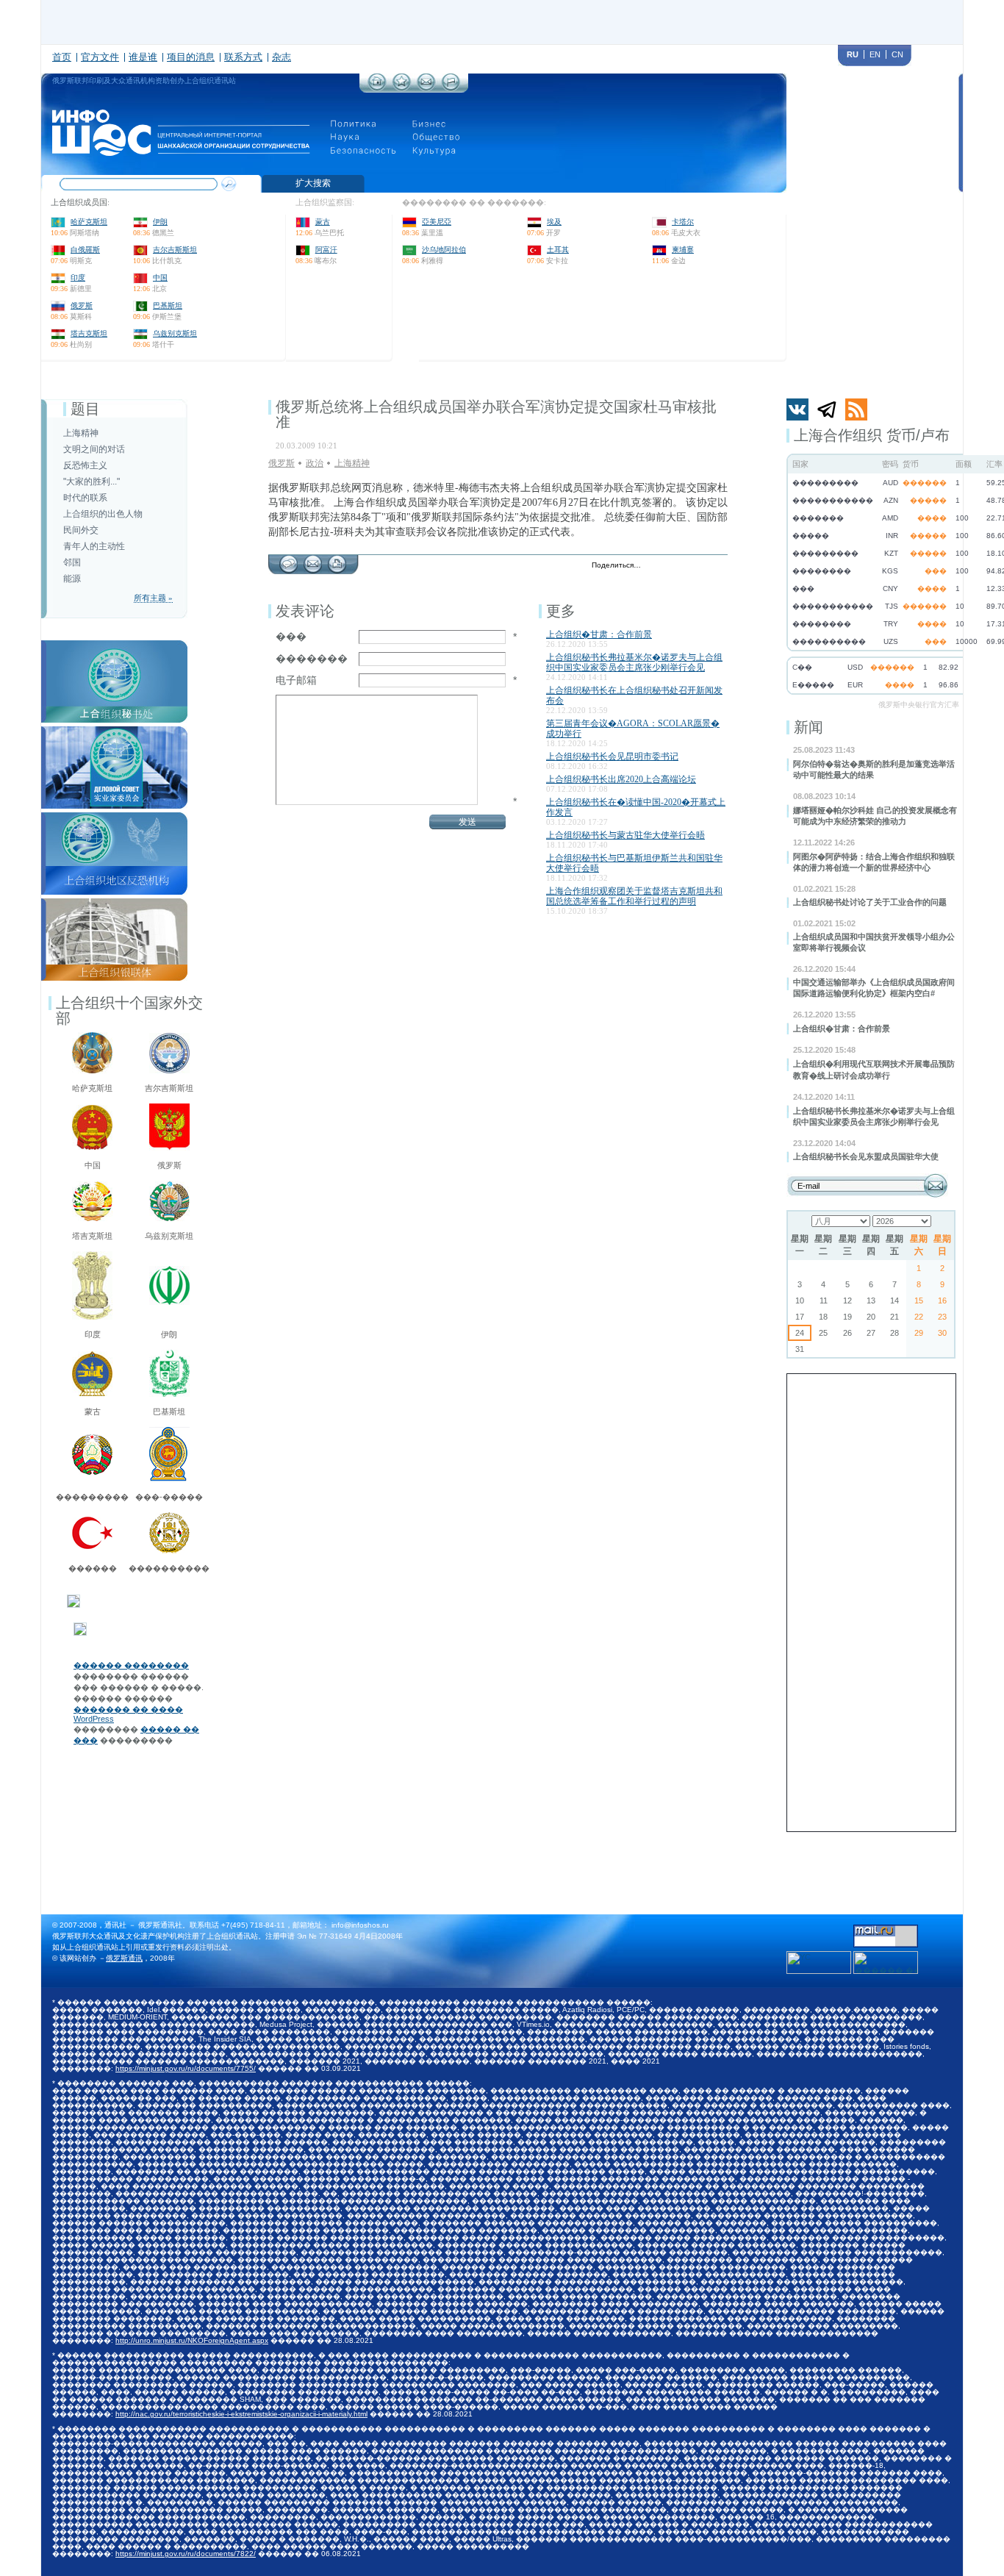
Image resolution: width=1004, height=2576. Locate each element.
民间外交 (81, 530)
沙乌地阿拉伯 (444, 250)
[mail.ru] (886, 1929)
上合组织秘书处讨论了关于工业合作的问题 (870, 902)
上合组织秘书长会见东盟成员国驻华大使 (866, 1156)
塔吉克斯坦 (89, 333)
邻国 (72, 562)
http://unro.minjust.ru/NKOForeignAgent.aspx (192, 2340)
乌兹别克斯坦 (175, 333)
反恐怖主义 (85, 465)
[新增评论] (288, 560)
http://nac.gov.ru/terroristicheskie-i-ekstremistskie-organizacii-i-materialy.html (241, 2414)
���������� (169, 1568)
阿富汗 (326, 250)
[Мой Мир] (718, 566)
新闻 (808, 727)
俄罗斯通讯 (124, 1958)
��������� (92, 1497)
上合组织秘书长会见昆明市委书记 (612, 756)
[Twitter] (656, 566)
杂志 (282, 57)
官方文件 (100, 57)
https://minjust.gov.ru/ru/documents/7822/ (186, 2554)
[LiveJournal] (671, 566)
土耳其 (558, 250)
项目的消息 (191, 57)
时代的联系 (85, 498)
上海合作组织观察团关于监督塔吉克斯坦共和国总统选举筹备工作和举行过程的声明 (634, 896)
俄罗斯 (82, 305)
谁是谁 (143, 57)
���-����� (169, 1497)
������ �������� (131, 1665)
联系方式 (243, 57)
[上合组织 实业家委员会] (114, 731)
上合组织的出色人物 (103, 514)
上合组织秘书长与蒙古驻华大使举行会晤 (625, 835)
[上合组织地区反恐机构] (114, 817)
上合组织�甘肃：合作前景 (842, 1028)
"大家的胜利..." (92, 482)
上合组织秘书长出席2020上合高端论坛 (621, 779)
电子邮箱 (296, 680)
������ (93, 1568)
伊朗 (160, 222)
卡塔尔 (683, 222)
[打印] (337, 560)
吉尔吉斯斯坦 (175, 250)
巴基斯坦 (168, 305)
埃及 (554, 222)
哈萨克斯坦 (89, 222)
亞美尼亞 (437, 222)
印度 (78, 278)
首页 (62, 57)
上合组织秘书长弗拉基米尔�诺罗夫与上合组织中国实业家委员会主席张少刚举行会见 (634, 662)
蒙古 (323, 222)
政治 (315, 463)
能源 (72, 579)
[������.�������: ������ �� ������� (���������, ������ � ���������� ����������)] (886, 1963)
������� (312, 659)
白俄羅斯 (85, 250)
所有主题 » (153, 598)
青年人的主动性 (94, 546)
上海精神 (81, 433)
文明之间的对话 (94, 449)
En (875, 54)
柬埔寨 (683, 250)
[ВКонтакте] (687, 566)
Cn (897, 54)
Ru (853, 54)
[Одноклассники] (702, 566)
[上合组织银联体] (114, 903)
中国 (160, 278)
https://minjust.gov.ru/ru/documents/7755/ (186, 2068)
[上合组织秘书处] (114, 645)
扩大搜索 (313, 183)
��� (291, 637)
